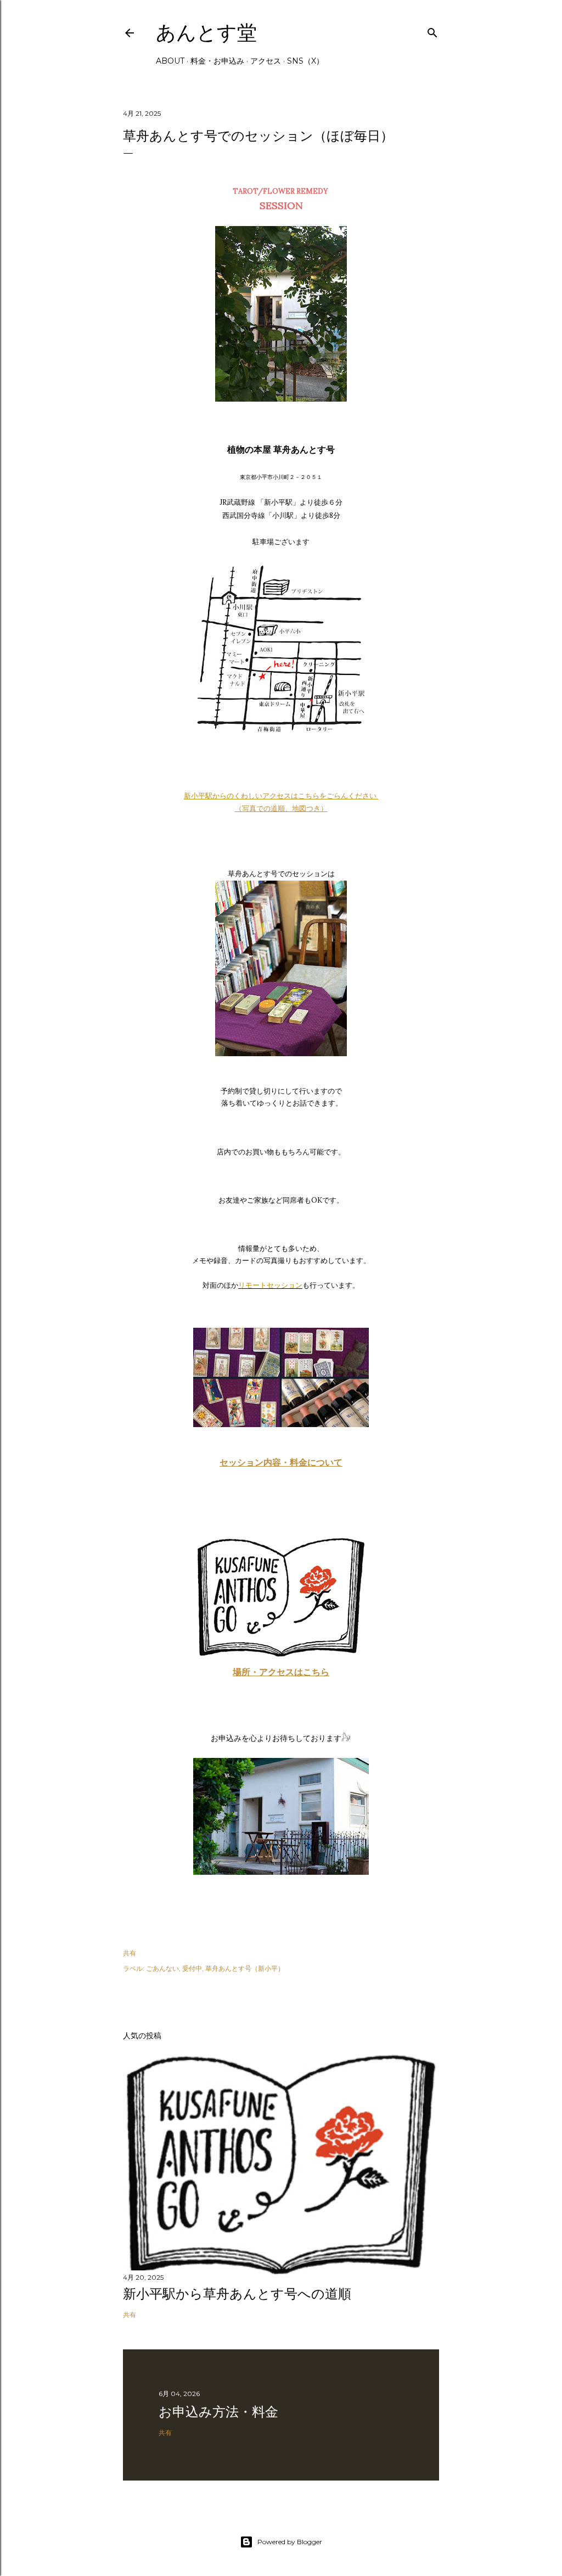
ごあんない (162, 1968)
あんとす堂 (206, 33)
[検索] (432, 30)
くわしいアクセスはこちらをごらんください (306, 796)
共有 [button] (130, 1953)
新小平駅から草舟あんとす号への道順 (237, 2294)
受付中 (192, 1968)
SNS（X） (305, 61)
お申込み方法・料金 (218, 2412)
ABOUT (170, 61)
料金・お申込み (217, 61)
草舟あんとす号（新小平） (245, 1968)
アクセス (266, 61)
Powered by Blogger (290, 2542)
